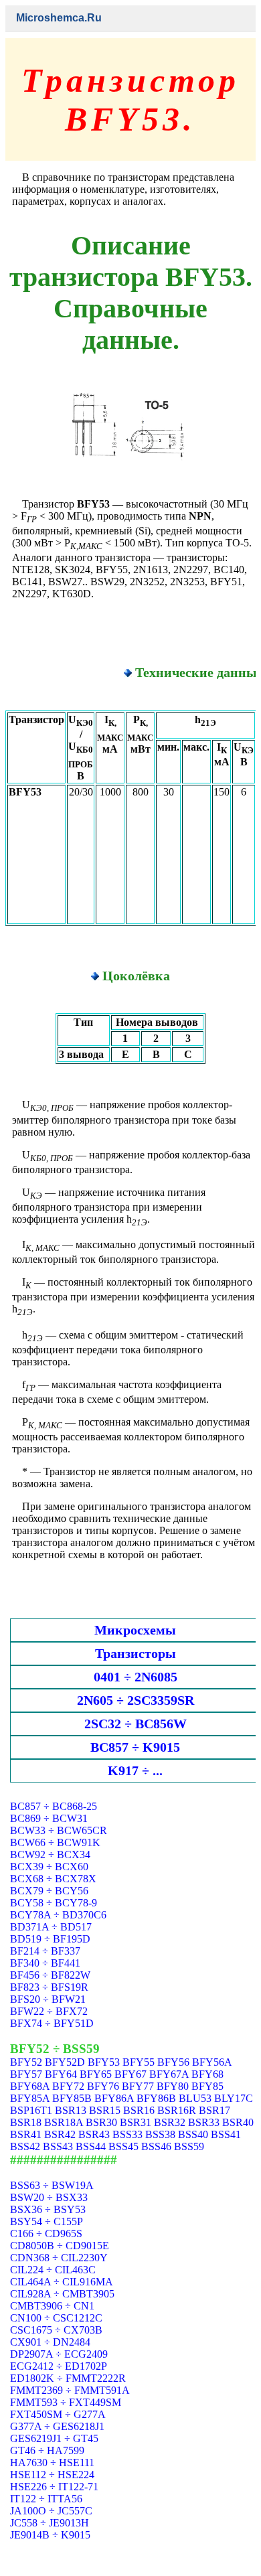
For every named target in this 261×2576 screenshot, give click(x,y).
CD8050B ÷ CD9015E (60, 2246)
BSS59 (189, 2146)
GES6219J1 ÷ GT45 (54, 2438)
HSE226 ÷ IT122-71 (54, 2487)
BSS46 (156, 2146)
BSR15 (105, 2110)
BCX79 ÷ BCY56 (49, 1891)
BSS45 (123, 2146)
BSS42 (25, 2146)
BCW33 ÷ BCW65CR (59, 1830)
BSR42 (60, 2134)
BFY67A (169, 2074)
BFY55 (139, 2062)
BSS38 (160, 2134)
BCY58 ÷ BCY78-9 (54, 1903)
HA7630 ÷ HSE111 (52, 2463)
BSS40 (193, 2134)
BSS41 (226, 2134)
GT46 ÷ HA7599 (47, 2450)
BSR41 (26, 2134)
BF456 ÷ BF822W (50, 1975)
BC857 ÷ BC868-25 (54, 1806)
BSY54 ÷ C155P (47, 2221)
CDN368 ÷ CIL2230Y (59, 2258)
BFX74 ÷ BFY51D (52, 2023)
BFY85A (30, 2098)
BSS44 (91, 2146)
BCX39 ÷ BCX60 (49, 1867)
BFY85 (207, 2086)
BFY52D (65, 2062)
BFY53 (104, 2062)
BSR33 (204, 2122)
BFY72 (68, 2086)
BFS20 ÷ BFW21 (48, 1999)
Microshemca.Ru (59, 18)
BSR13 (71, 2110)
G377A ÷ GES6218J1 (57, 2426)
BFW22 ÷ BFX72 (49, 2011)
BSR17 (214, 2110)
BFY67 (130, 2074)
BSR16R (177, 2110)
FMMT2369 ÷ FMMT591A (70, 2390)
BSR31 (136, 2122)
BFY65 (96, 2074)
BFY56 (173, 2062)
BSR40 (238, 2122)
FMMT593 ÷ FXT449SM (66, 2402)
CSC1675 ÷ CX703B (56, 2330)
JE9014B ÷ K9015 (50, 2535)
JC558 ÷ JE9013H (50, 2523)
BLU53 (195, 2098)
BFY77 (138, 2086)
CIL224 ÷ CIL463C (53, 2270)
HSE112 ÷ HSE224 (52, 2475)
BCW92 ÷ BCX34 (50, 1854)
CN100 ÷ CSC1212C (56, 2318)
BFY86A (114, 2098)
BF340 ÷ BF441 (45, 1963)
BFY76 (103, 2086)
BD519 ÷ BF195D (50, 1939)
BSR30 (101, 2122)
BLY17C (234, 2098)
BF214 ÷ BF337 (45, 1951)
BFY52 (26, 2062)
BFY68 (207, 2074)
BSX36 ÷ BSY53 (48, 2209)
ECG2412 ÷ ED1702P (59, 2366)
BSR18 (26, 2122)
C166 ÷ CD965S (46, 2233)
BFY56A (212, 2062)
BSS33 (127, 2134)
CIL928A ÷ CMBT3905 (62, 2294)
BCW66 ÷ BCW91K (55, 1842)
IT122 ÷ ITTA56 (46, 2499)
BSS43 (58, 2146)
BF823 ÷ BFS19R (49, 1987)
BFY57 (26, 2074)
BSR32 (170, 2122)
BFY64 (61, 2074)
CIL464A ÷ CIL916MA (62, 2282)
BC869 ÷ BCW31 (49, 1818)
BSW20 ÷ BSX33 (49, 2197)
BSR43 (94, 2134)
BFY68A (30, 2086)
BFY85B (72, 2098)
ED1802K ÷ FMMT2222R (68, 2378)
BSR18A (64, 2122)
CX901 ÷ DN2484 (50, 2342)
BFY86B (156, 2098)
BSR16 (139, 2110)
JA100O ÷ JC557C (51, 2511)
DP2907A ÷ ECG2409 (59, 2354)
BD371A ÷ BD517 (51, 1927)
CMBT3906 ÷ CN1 (52, 2306)
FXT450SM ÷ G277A (58, 2414)
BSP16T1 (31, 2110)
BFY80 (173, 2086)
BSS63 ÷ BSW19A (52, 2185)
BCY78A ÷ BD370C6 (58, 1915)
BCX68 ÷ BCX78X (53, 1879)
